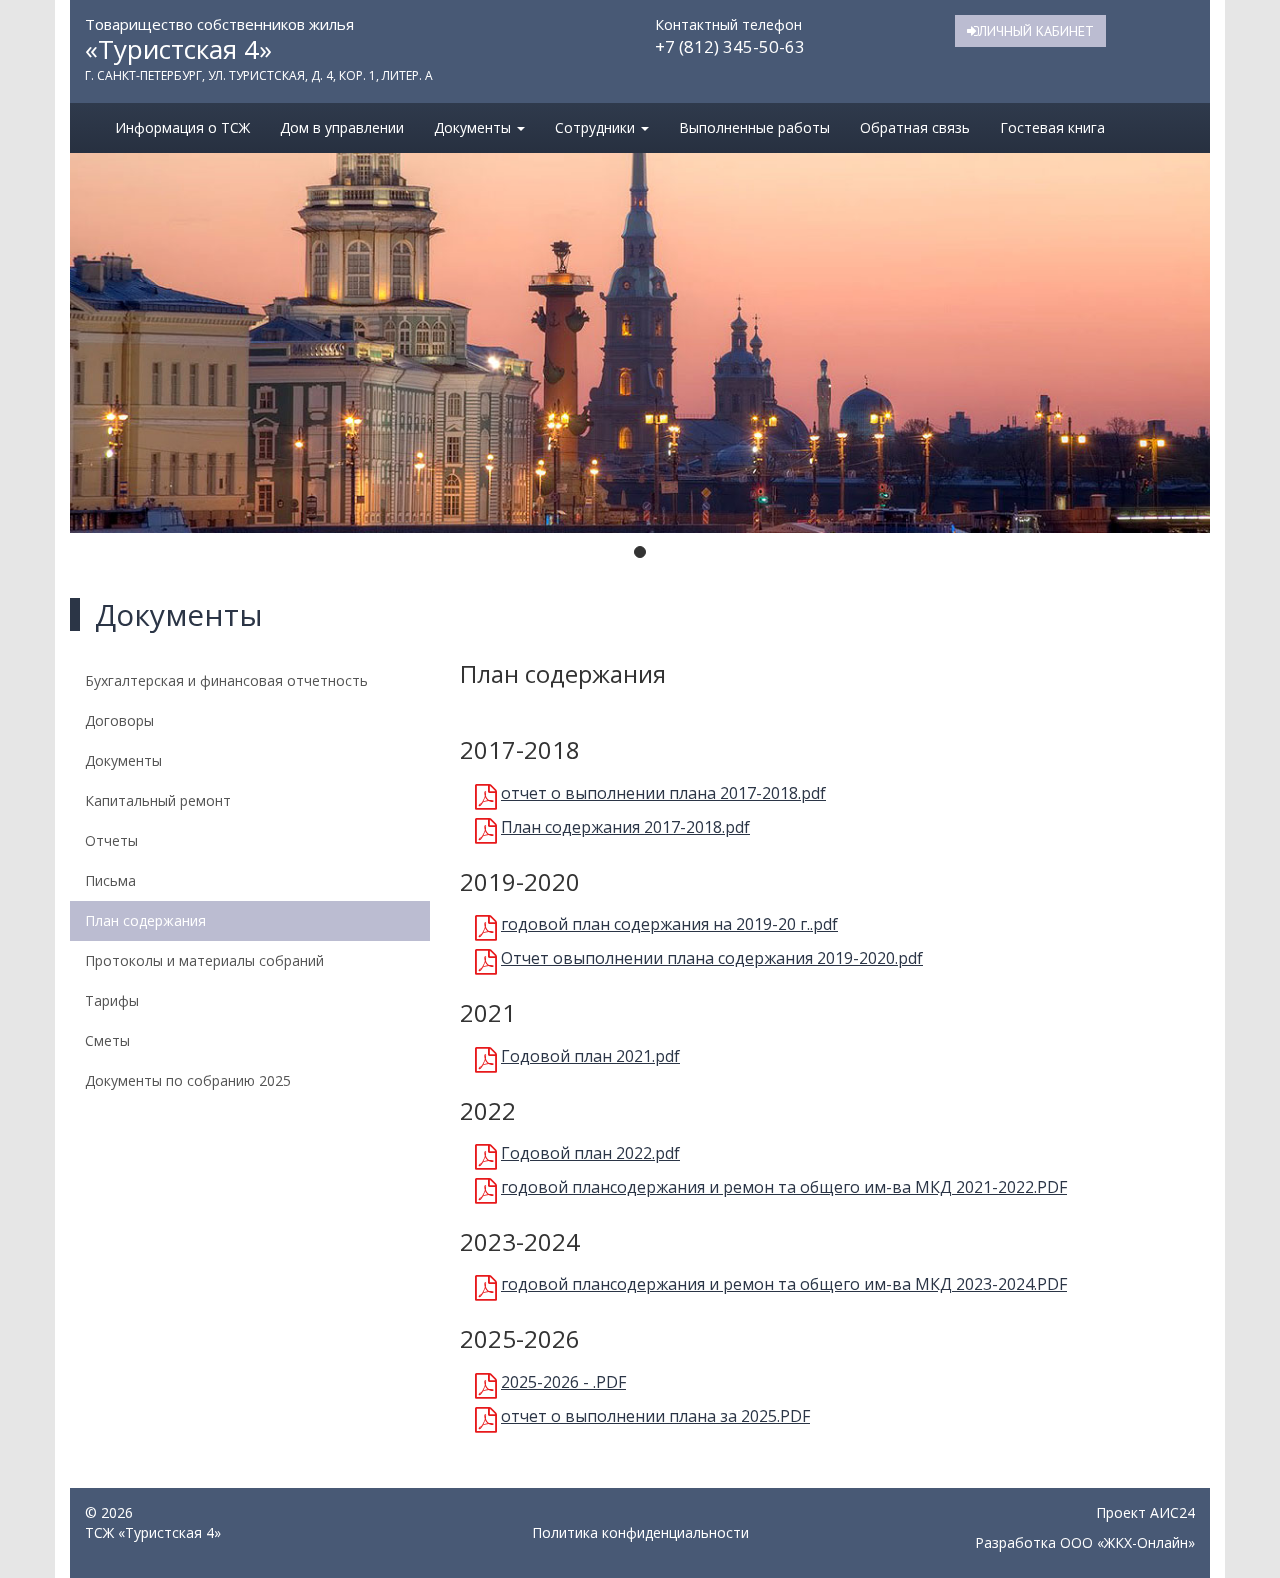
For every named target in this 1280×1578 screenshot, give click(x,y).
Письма (110, 880)
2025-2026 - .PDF (563, 1382)
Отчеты (111, 840)
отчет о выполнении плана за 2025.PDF (655, 1416)
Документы (474, 127)
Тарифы (112, 1000)
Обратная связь (915, 127)
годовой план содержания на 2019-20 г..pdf (669, 924)
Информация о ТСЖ (182, 127)
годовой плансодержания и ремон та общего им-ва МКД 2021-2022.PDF (784, 1187)
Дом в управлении (342, 127)
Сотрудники (597, 127)
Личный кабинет (1036, 31)
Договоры (119, 720)
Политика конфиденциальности (640, 1532)
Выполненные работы (754, 127)
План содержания (145, 920)
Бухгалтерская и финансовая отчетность (226, 680)
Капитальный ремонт (158, 800)
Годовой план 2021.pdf (590, 1056)
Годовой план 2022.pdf (590, 1153)
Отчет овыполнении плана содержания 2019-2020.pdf (712, 958)
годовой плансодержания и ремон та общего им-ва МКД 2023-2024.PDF (784, 1284)
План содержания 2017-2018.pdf (625, 827)
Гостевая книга (1052, 127)
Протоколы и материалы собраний (204, 960)
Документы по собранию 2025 (188, 1080)
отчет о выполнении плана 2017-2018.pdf (663, 793)
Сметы (107, 1040)
